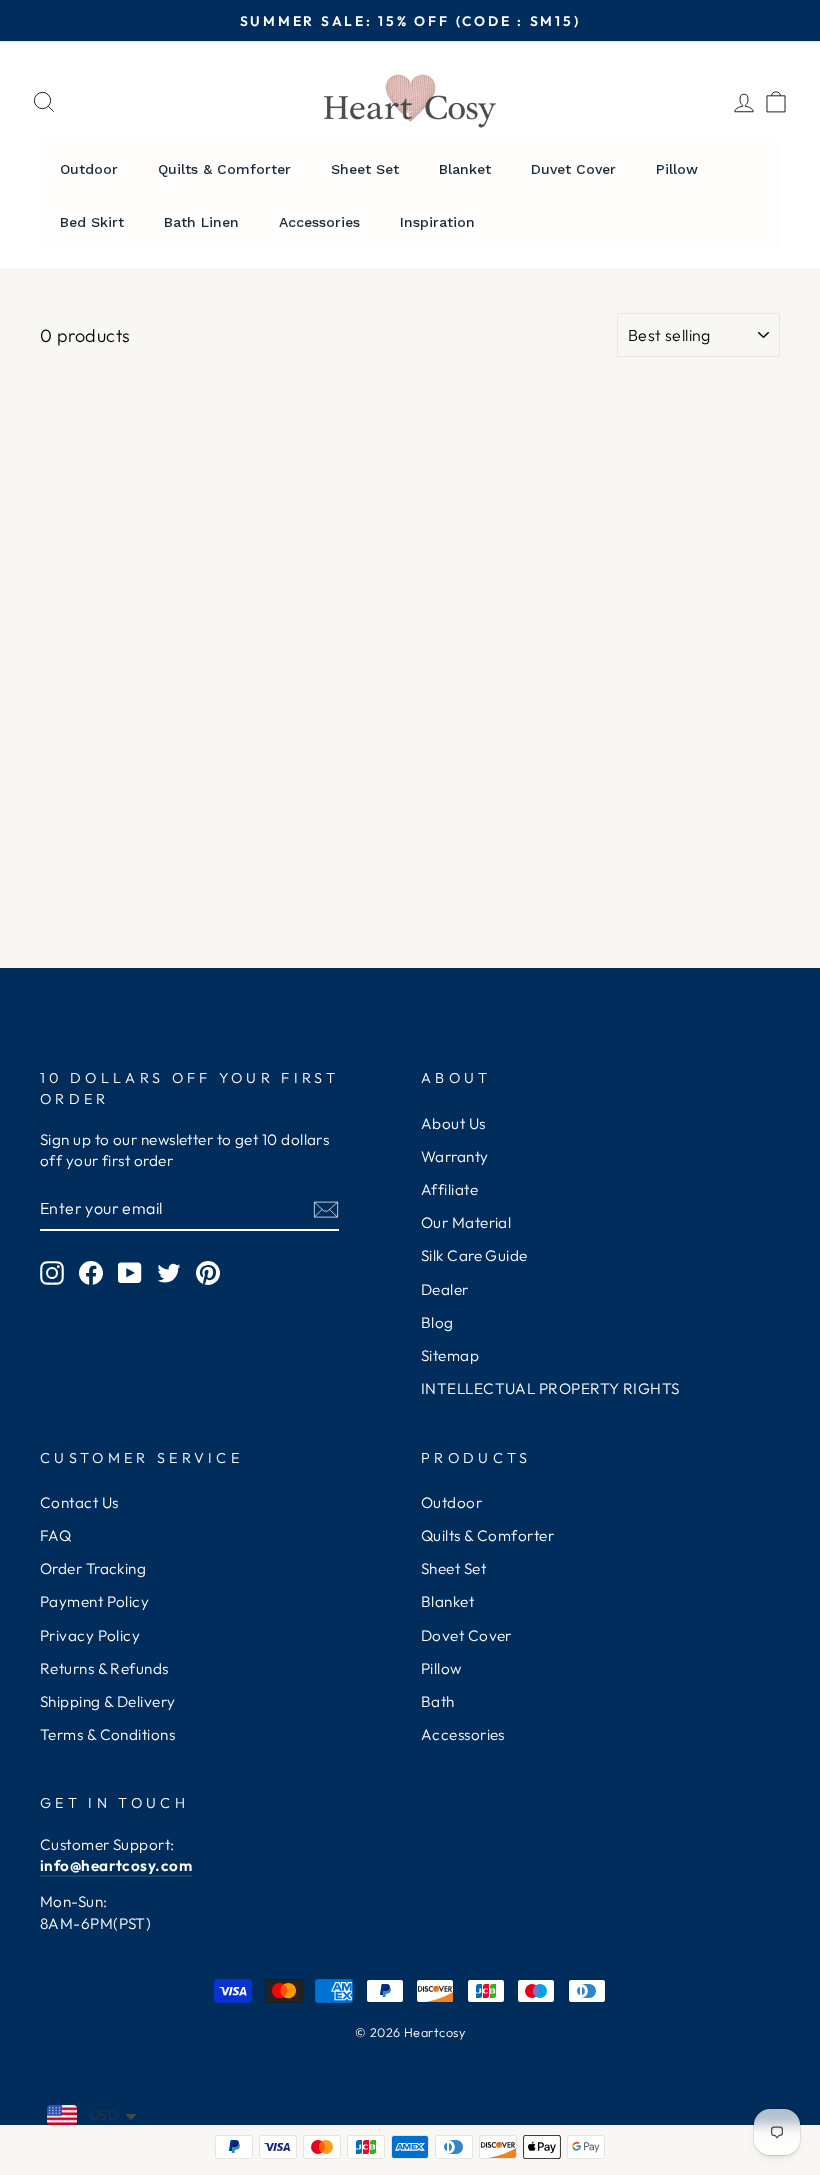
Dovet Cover (466, 1635)
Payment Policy (94, 1601)
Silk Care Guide (474, 1255)
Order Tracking (93, 1568)
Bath (438, 1701)
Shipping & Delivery (108, 1701)
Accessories (463, 1734)
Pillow (441, 1668)
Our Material (466, 1222)
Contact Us (79, 1502)
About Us (453, 1123)
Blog (437, 1322)
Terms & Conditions (107, 1734)
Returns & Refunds (104, 1668)
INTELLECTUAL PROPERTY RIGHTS (550, 1388)
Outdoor (451, 1502)
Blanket (447, 1601)
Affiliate (449, 1189)
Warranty (455, 1156)
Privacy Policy (90, 1635)
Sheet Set (453, 1568)
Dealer (445, 1289)
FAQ (55, 1535)
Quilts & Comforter (487, 1535)
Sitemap (450, 1355)
